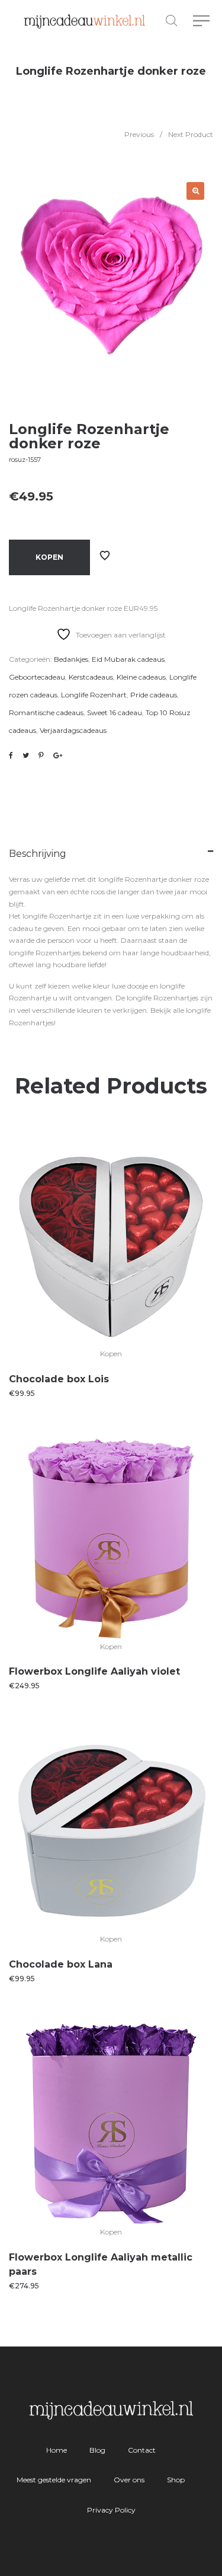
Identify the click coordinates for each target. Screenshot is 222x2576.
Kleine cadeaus (141, 677)
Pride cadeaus (154, 695)
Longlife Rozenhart (94, 695)
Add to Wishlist (105, 556)
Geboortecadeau (37, 677)
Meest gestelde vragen (54, 2480)
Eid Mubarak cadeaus (128, 659)
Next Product (191, 134)
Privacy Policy (111, 2510)
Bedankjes (71, 659)
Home (57, 2450)
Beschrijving (38, 854)
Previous (139, 134)
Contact (142, 2450)
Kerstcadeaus (91, 677)
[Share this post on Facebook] (11, 755)
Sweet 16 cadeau (115, 712)
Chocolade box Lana (61, 1964)
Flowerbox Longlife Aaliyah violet (94, 1671)
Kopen (49, 557)
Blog (97, 2450)
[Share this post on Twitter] (26, 755)
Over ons (129, 2480)
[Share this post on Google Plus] (58, 755)
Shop (176, 2480)
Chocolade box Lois (59, 1379)
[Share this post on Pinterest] (41, 755)
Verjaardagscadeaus (73, 730)
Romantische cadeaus (46, 712)
